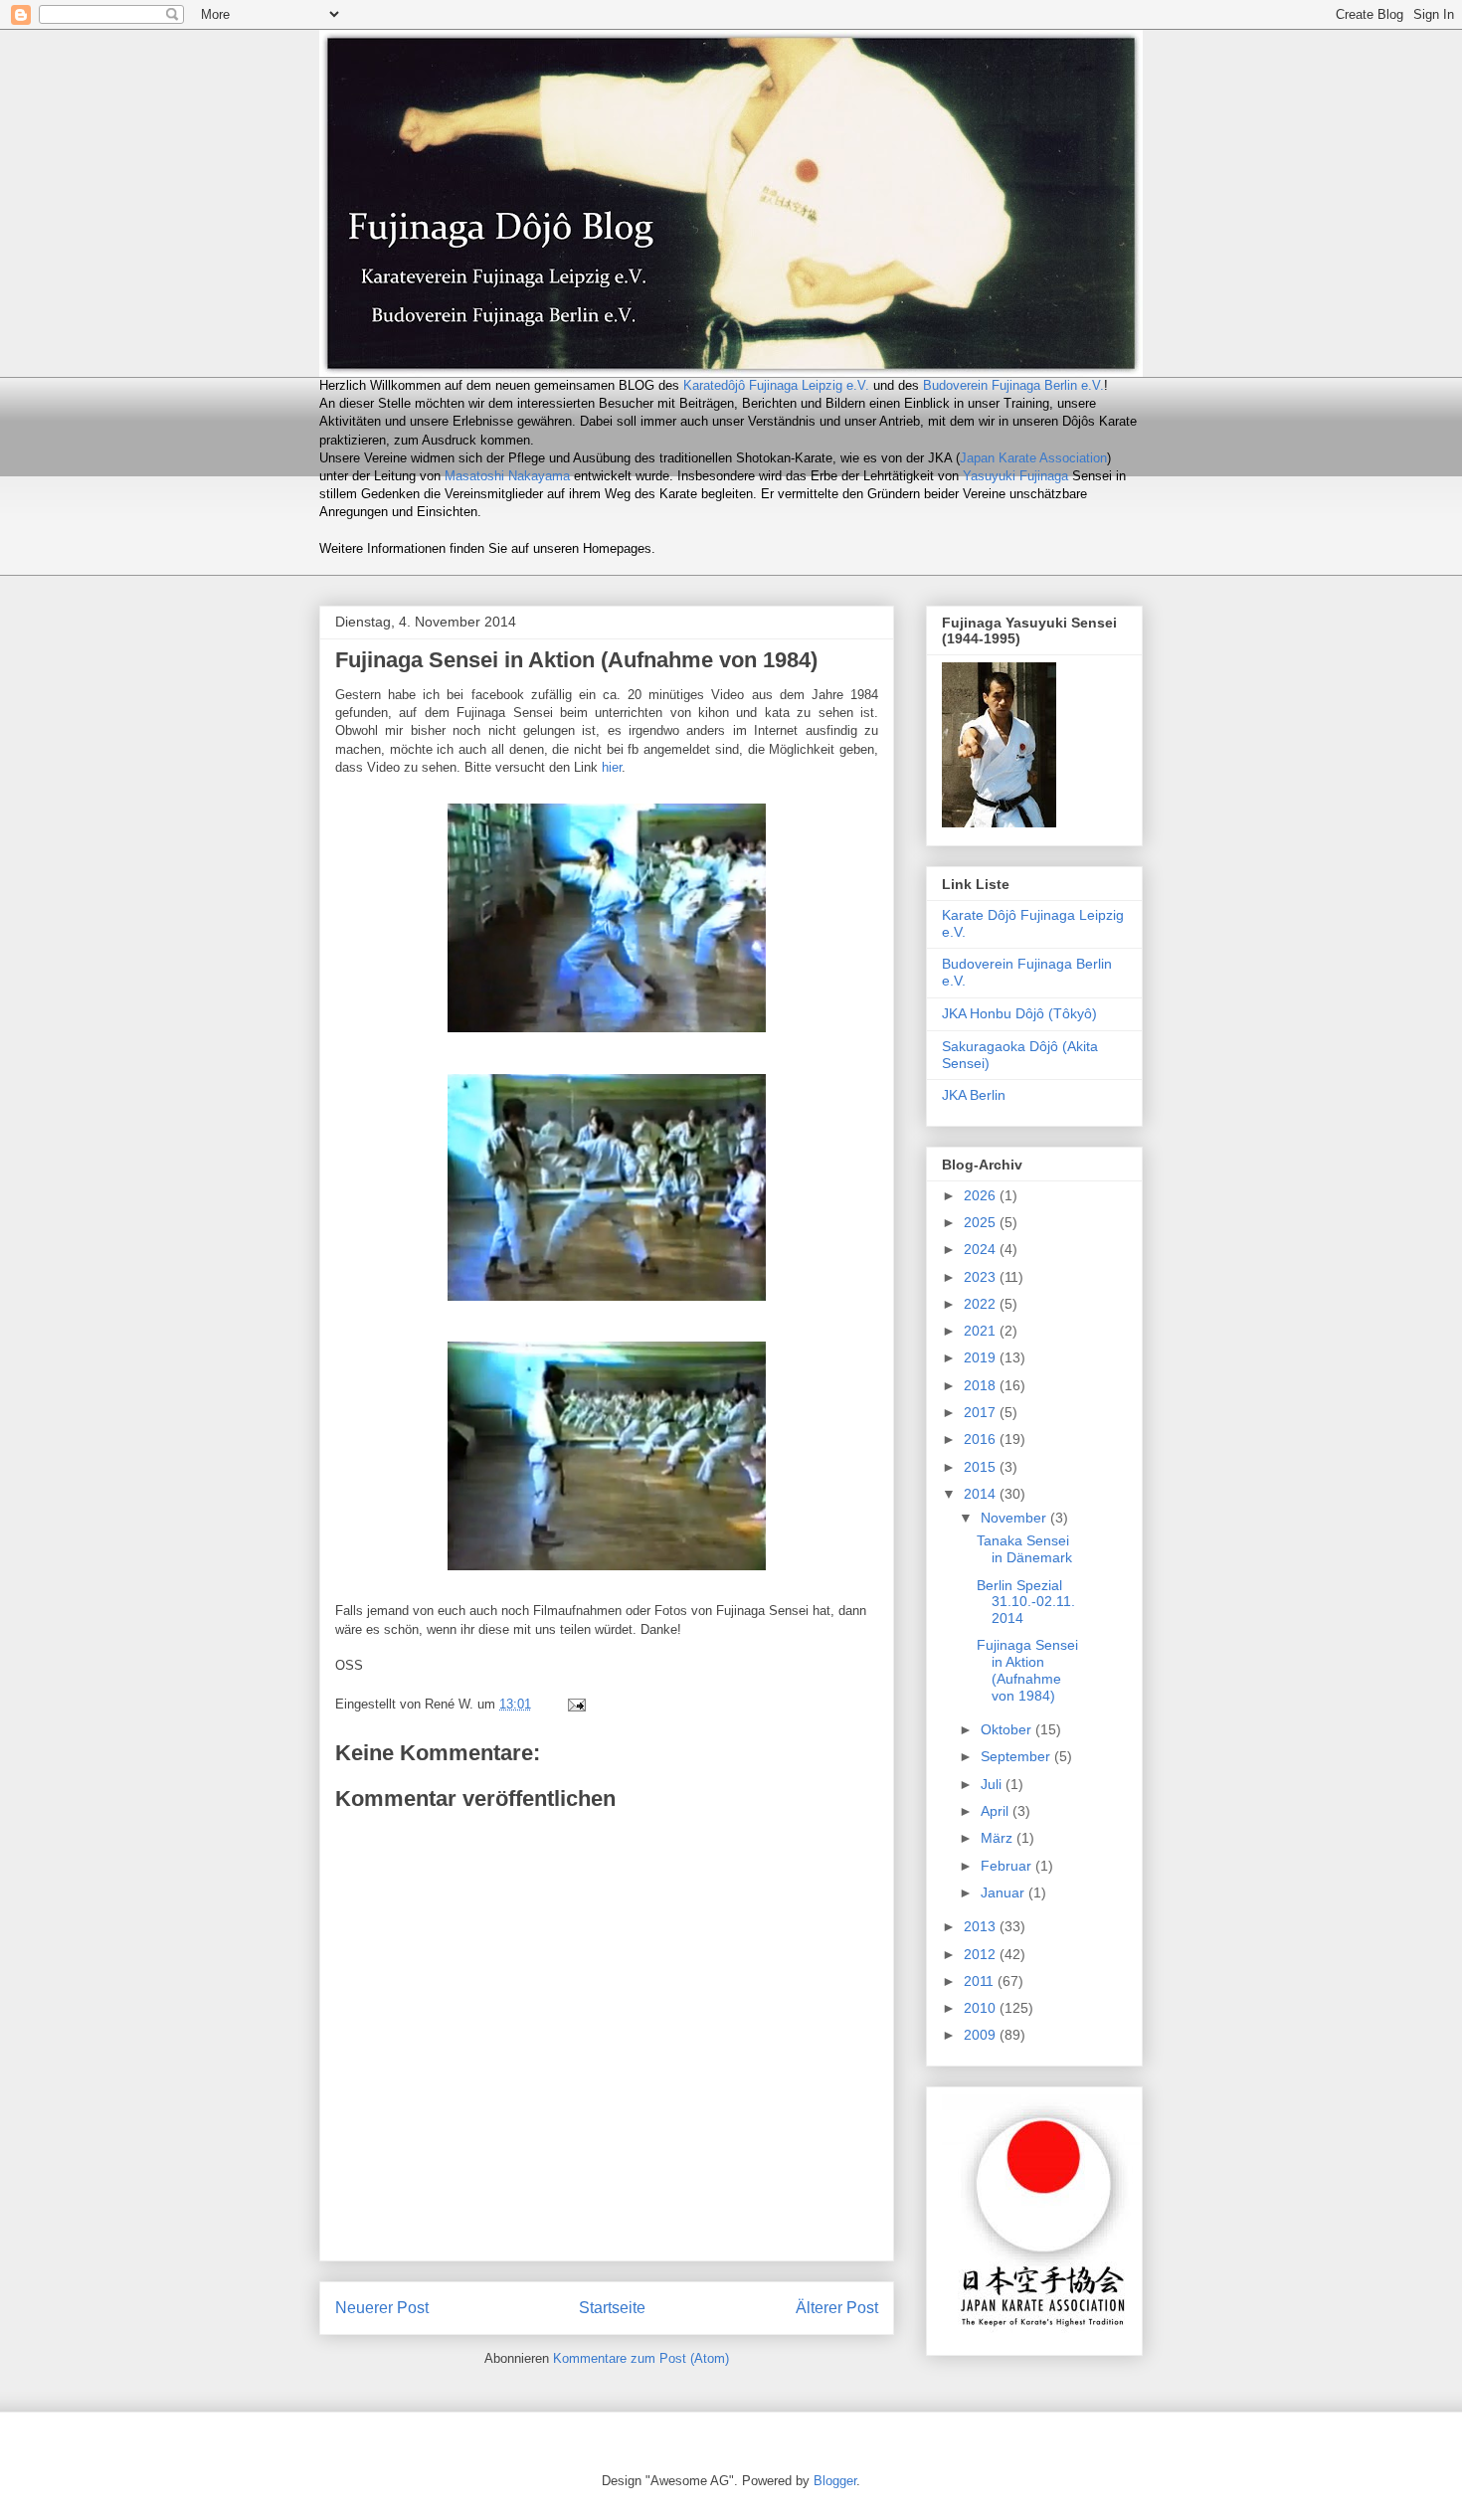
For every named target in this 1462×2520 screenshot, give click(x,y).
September (1017, 1756)
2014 (982, 1494)
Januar (1005, 1892)
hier (612, 767)
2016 (982, 1439)
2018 (982, 1385)
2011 (981, 1981)
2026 (982, 1195)
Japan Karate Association (1033, 458)
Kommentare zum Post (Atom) (641, 2358)
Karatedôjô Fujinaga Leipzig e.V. (776, 385)
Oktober (1008, 1729)
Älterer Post (837, 2308)
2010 (982, 2008)
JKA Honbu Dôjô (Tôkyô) (1019, 1013)
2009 (982, 2035)
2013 (982, 1926)
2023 (982, 1277)
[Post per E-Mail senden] (575, 1704)
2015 (982, 1467)
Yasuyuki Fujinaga (1015, 476)
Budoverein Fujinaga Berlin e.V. (1013, 385)
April (997, 1811)
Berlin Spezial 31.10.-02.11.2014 (1026, 1602)
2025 (982, 1222)
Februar (1008, 1866)
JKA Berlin (974, 1095)
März (999, 1838)
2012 (982, 1954)
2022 (982, 1304)
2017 (982, 1412)
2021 (982, 1331)
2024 (982, 1249)
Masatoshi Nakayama (507, 476)
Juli (993, 1784)
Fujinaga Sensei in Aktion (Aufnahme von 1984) (1027, 1670)
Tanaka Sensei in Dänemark (1024, 1549)
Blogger (835, 2481)
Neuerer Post (382, 2308)
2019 (982, 1357)
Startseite (612, 2308)
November (1015, 1518)
